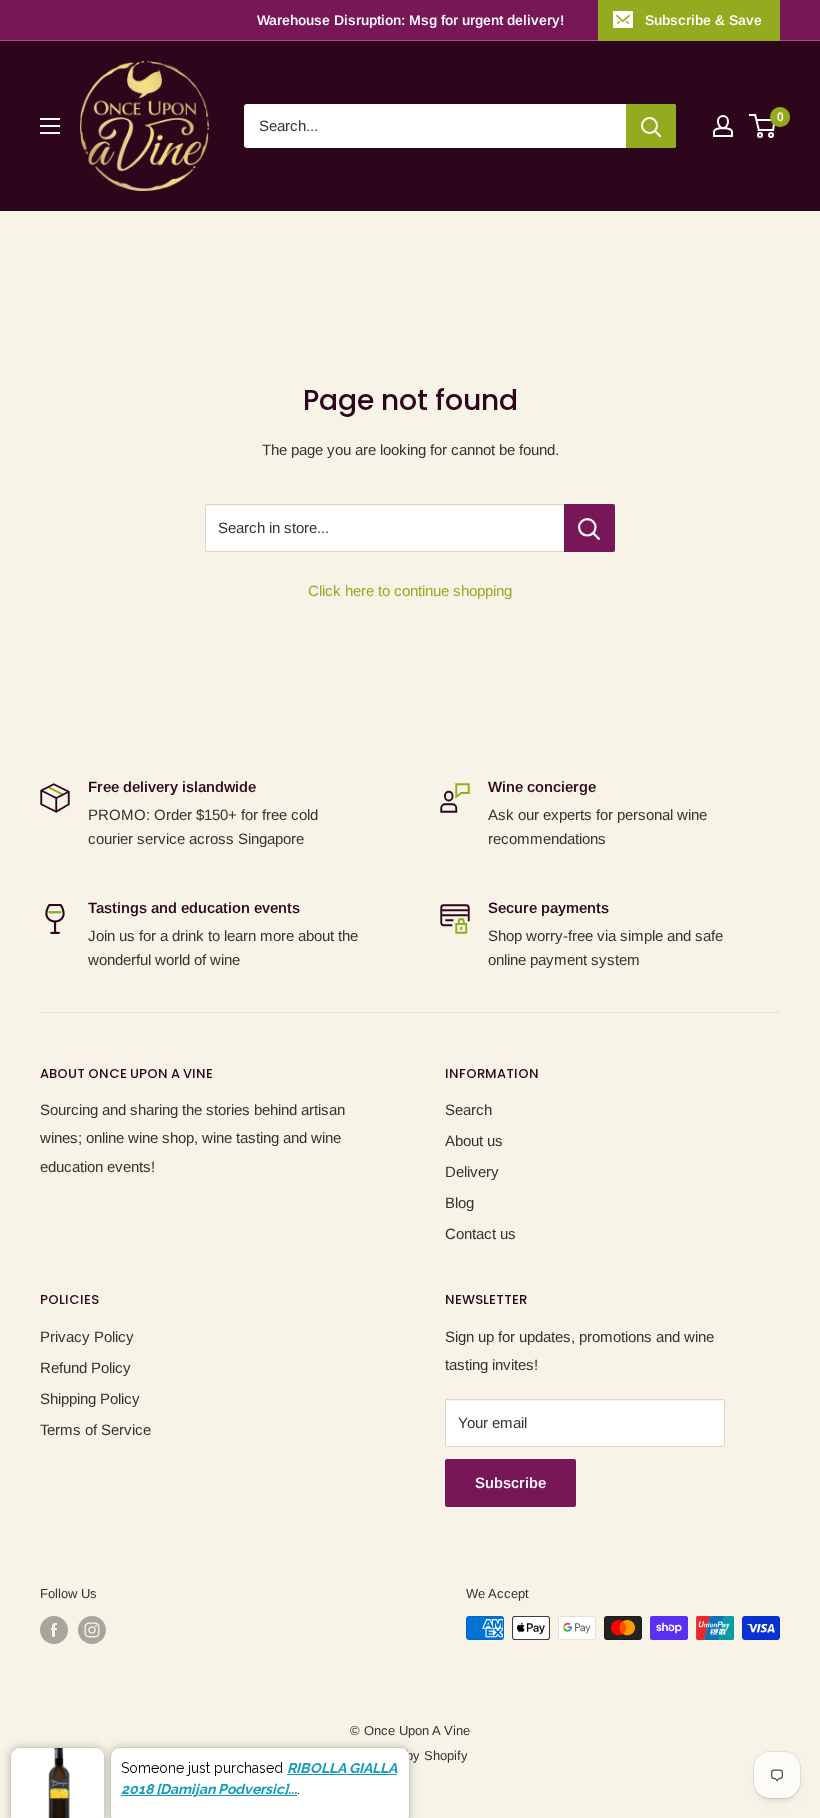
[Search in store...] (589, 528)
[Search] (651, 126)
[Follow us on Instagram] (92, 1630)
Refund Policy (85, 1367)
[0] (763, 126)
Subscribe (510, 1482)
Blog (459, 1202)
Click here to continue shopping (410, 590)
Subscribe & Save (703, 20)
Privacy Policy (87, 1336)
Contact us (480, 1233)
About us (474, 1140)
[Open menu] (50, 126)
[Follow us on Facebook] (54, 1630)
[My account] (723, 126)
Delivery (472, 1171)
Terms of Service (95, 1429)
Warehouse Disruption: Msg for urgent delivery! (410, 20)
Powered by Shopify (410, 1755)
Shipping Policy (90, 1398)
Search (468, 1109)
